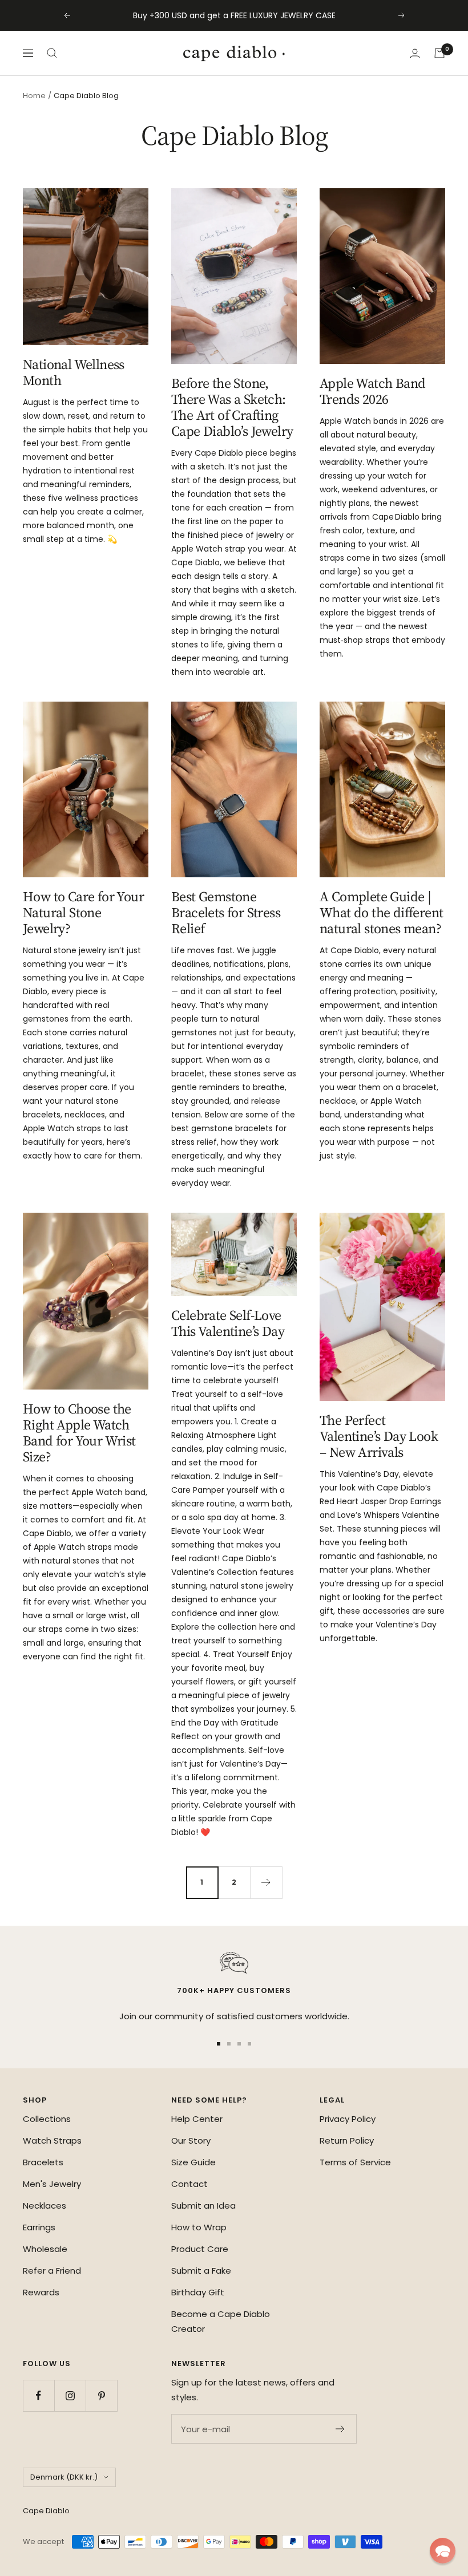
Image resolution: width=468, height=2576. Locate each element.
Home (34, 96)
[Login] (415, 53)
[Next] (266, 1882)
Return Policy (347, 2140)
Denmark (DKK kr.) (64, 2477)
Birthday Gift (198, 2292)
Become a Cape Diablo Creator (221, 2321)
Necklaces (45, 2206)
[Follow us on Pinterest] (101, 2395)
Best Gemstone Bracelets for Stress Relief (226, 912)
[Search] (52, 53)
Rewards (41, 2292)
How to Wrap (199, 2227)
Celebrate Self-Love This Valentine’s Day (228, 1323)
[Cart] (439, 53)
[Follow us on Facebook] (39, 2395)
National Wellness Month (74, 372)
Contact (189, 2184)
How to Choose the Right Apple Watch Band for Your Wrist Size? (79, 1433)
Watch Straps (52, 2140)
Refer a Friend (52, 2271)
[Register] (340, 2429)
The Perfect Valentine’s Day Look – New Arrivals (379, 1436)
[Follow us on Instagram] (70, 2395)
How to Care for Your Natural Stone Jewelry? (83, 912)
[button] (443, 2551)
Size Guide (193, 2162)
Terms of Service (355, 2162)
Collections (47, 2119)
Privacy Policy (348, 2119)
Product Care (200, 2249)
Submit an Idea (203, 2206)
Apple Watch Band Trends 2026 (372, 391)
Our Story (191, 2140)
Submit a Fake (201, 2271)
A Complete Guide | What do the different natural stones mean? (381, 912)
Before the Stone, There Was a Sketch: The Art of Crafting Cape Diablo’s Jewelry (232, 407)
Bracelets (43, 2162)
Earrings (39, 2227)
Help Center (197, 2119)
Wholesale (45, 2249)
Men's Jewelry (52, 2184)
